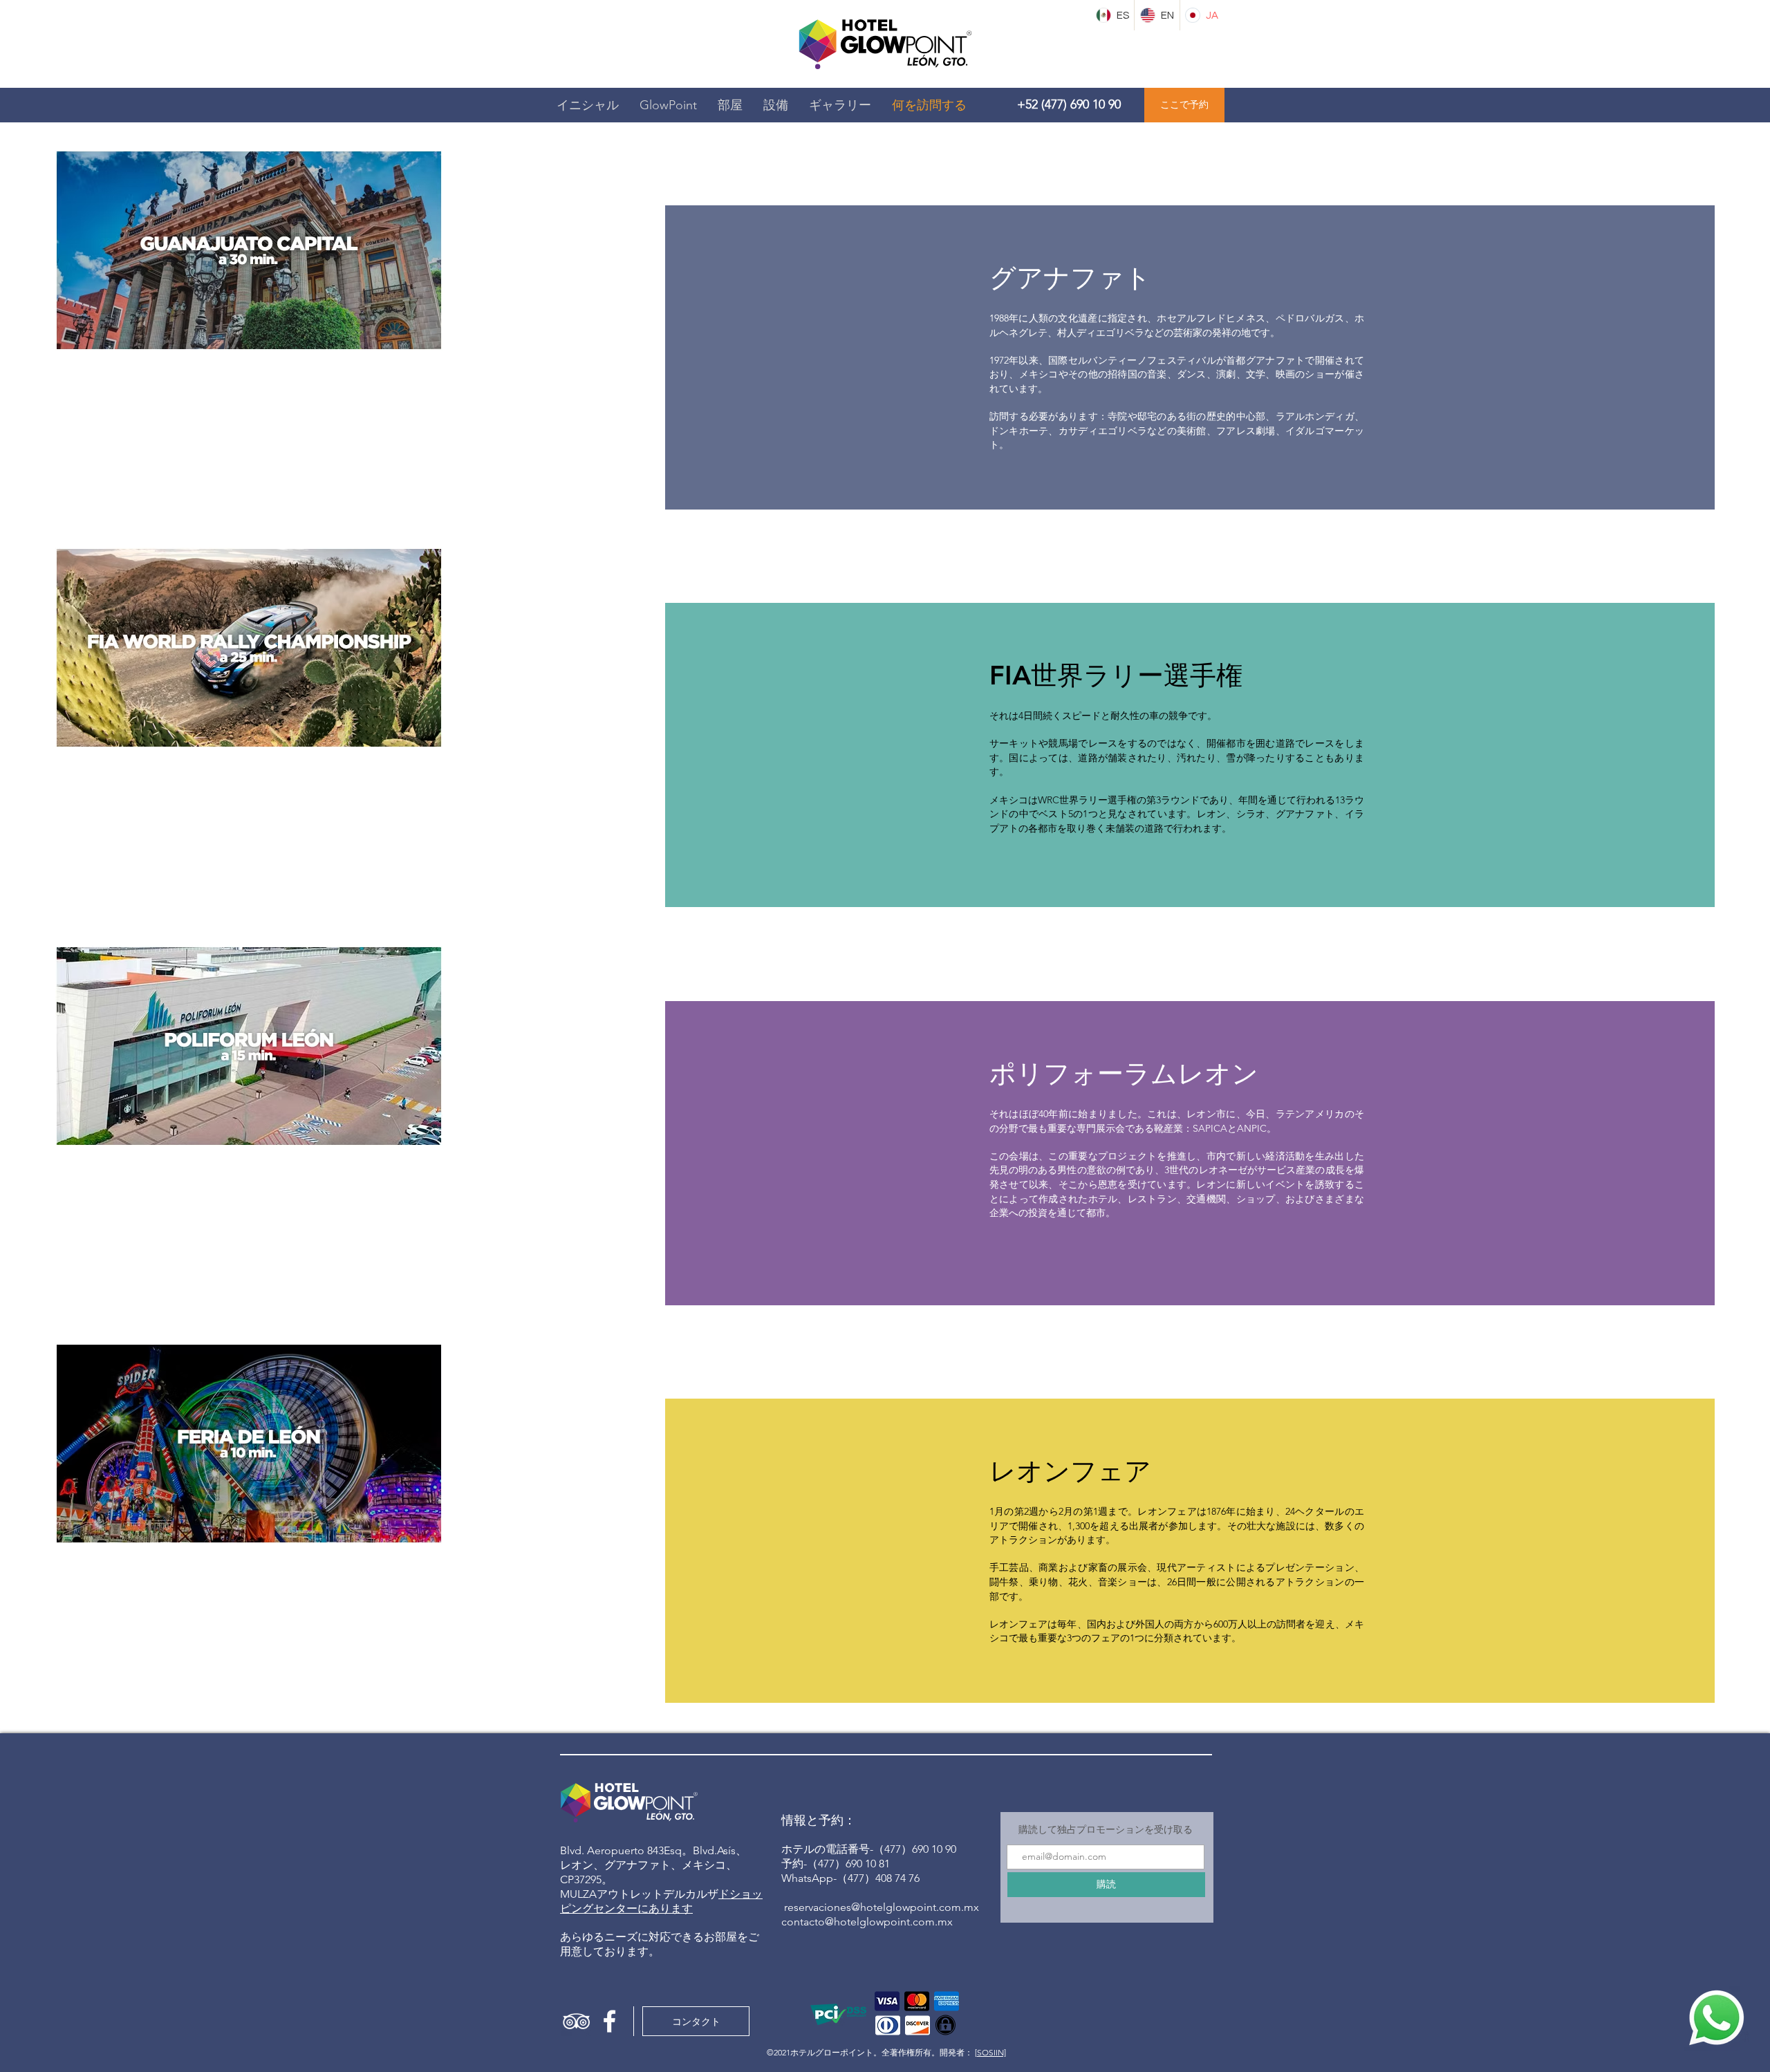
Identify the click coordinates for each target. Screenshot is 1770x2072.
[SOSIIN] (990, 2052)
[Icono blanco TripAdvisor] (576, 2021)
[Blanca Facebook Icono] (609, 2021)
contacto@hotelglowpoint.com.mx (867, 1922)
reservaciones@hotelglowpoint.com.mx (882, 1907)
